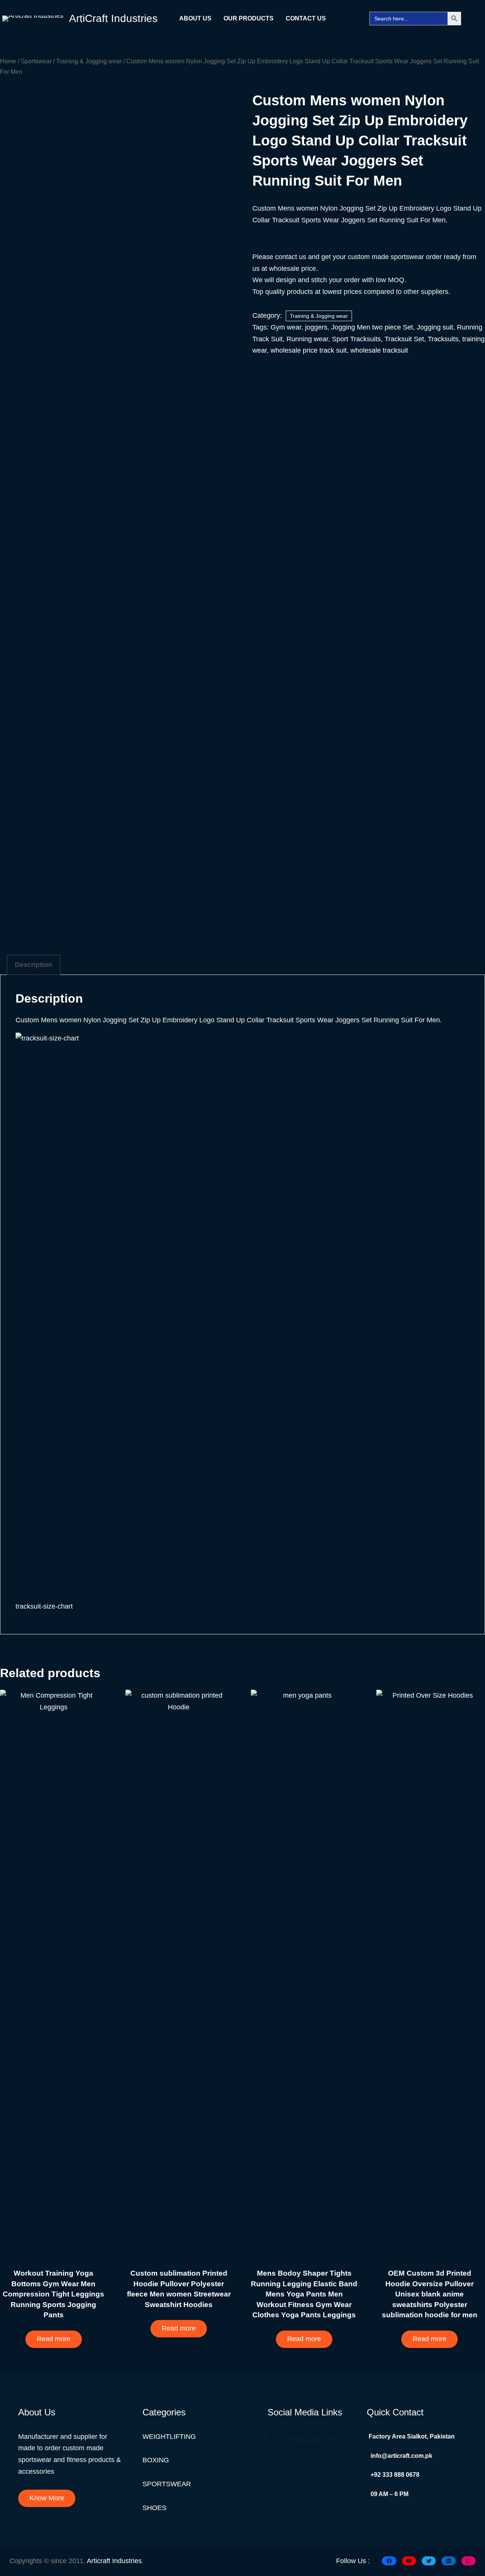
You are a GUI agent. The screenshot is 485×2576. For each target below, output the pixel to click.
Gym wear (286, 327)
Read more (54, 2339)
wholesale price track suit (309, 350)
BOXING (156, 2460)
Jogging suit (435, 327)
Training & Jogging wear (89, 61)
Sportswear (36, 61)
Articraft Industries (114, 2561)
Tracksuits (443, 339)
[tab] (34, 965)
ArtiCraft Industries (113, 18)
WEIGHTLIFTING (169, 2437)
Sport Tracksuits (356, 339)
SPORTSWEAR (167, 2484)
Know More (47, 2498)
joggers (316, 327)
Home (8, 61)
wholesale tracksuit (379, 350)
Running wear (307, 339)
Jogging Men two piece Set (372, 327)
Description (34, 965)
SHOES (154, 2508)
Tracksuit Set (404, 339)
